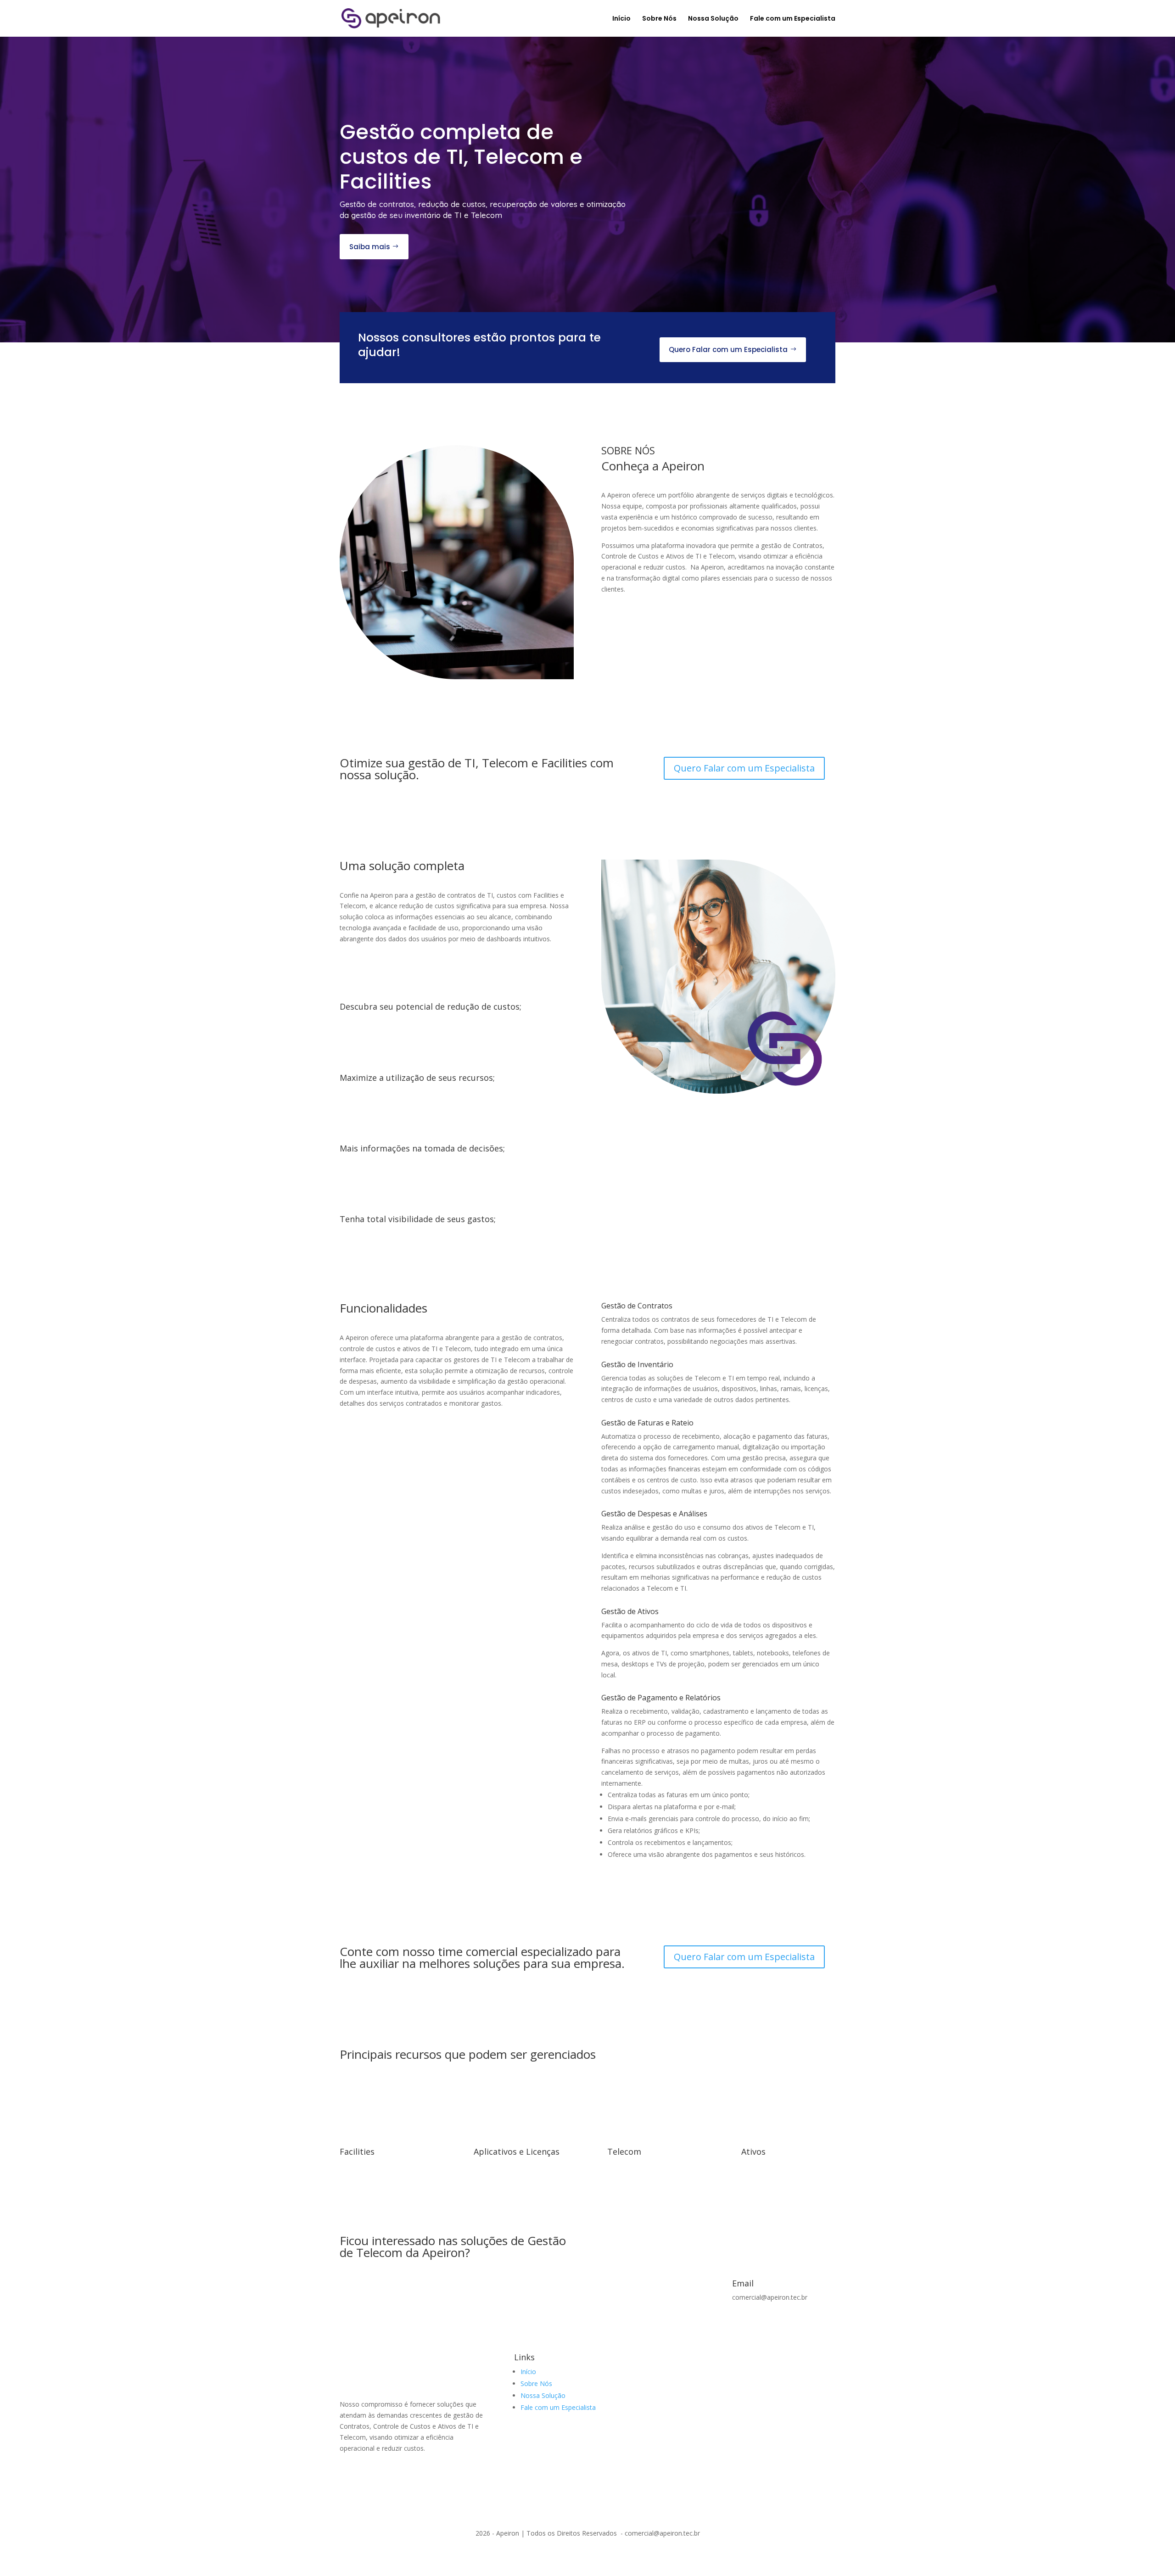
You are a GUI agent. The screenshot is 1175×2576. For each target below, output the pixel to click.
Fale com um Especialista (793, 19)
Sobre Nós (659, 19)
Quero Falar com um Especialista (728, 349)
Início (621, 19)
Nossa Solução (713, 19)
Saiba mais (370, 247)
